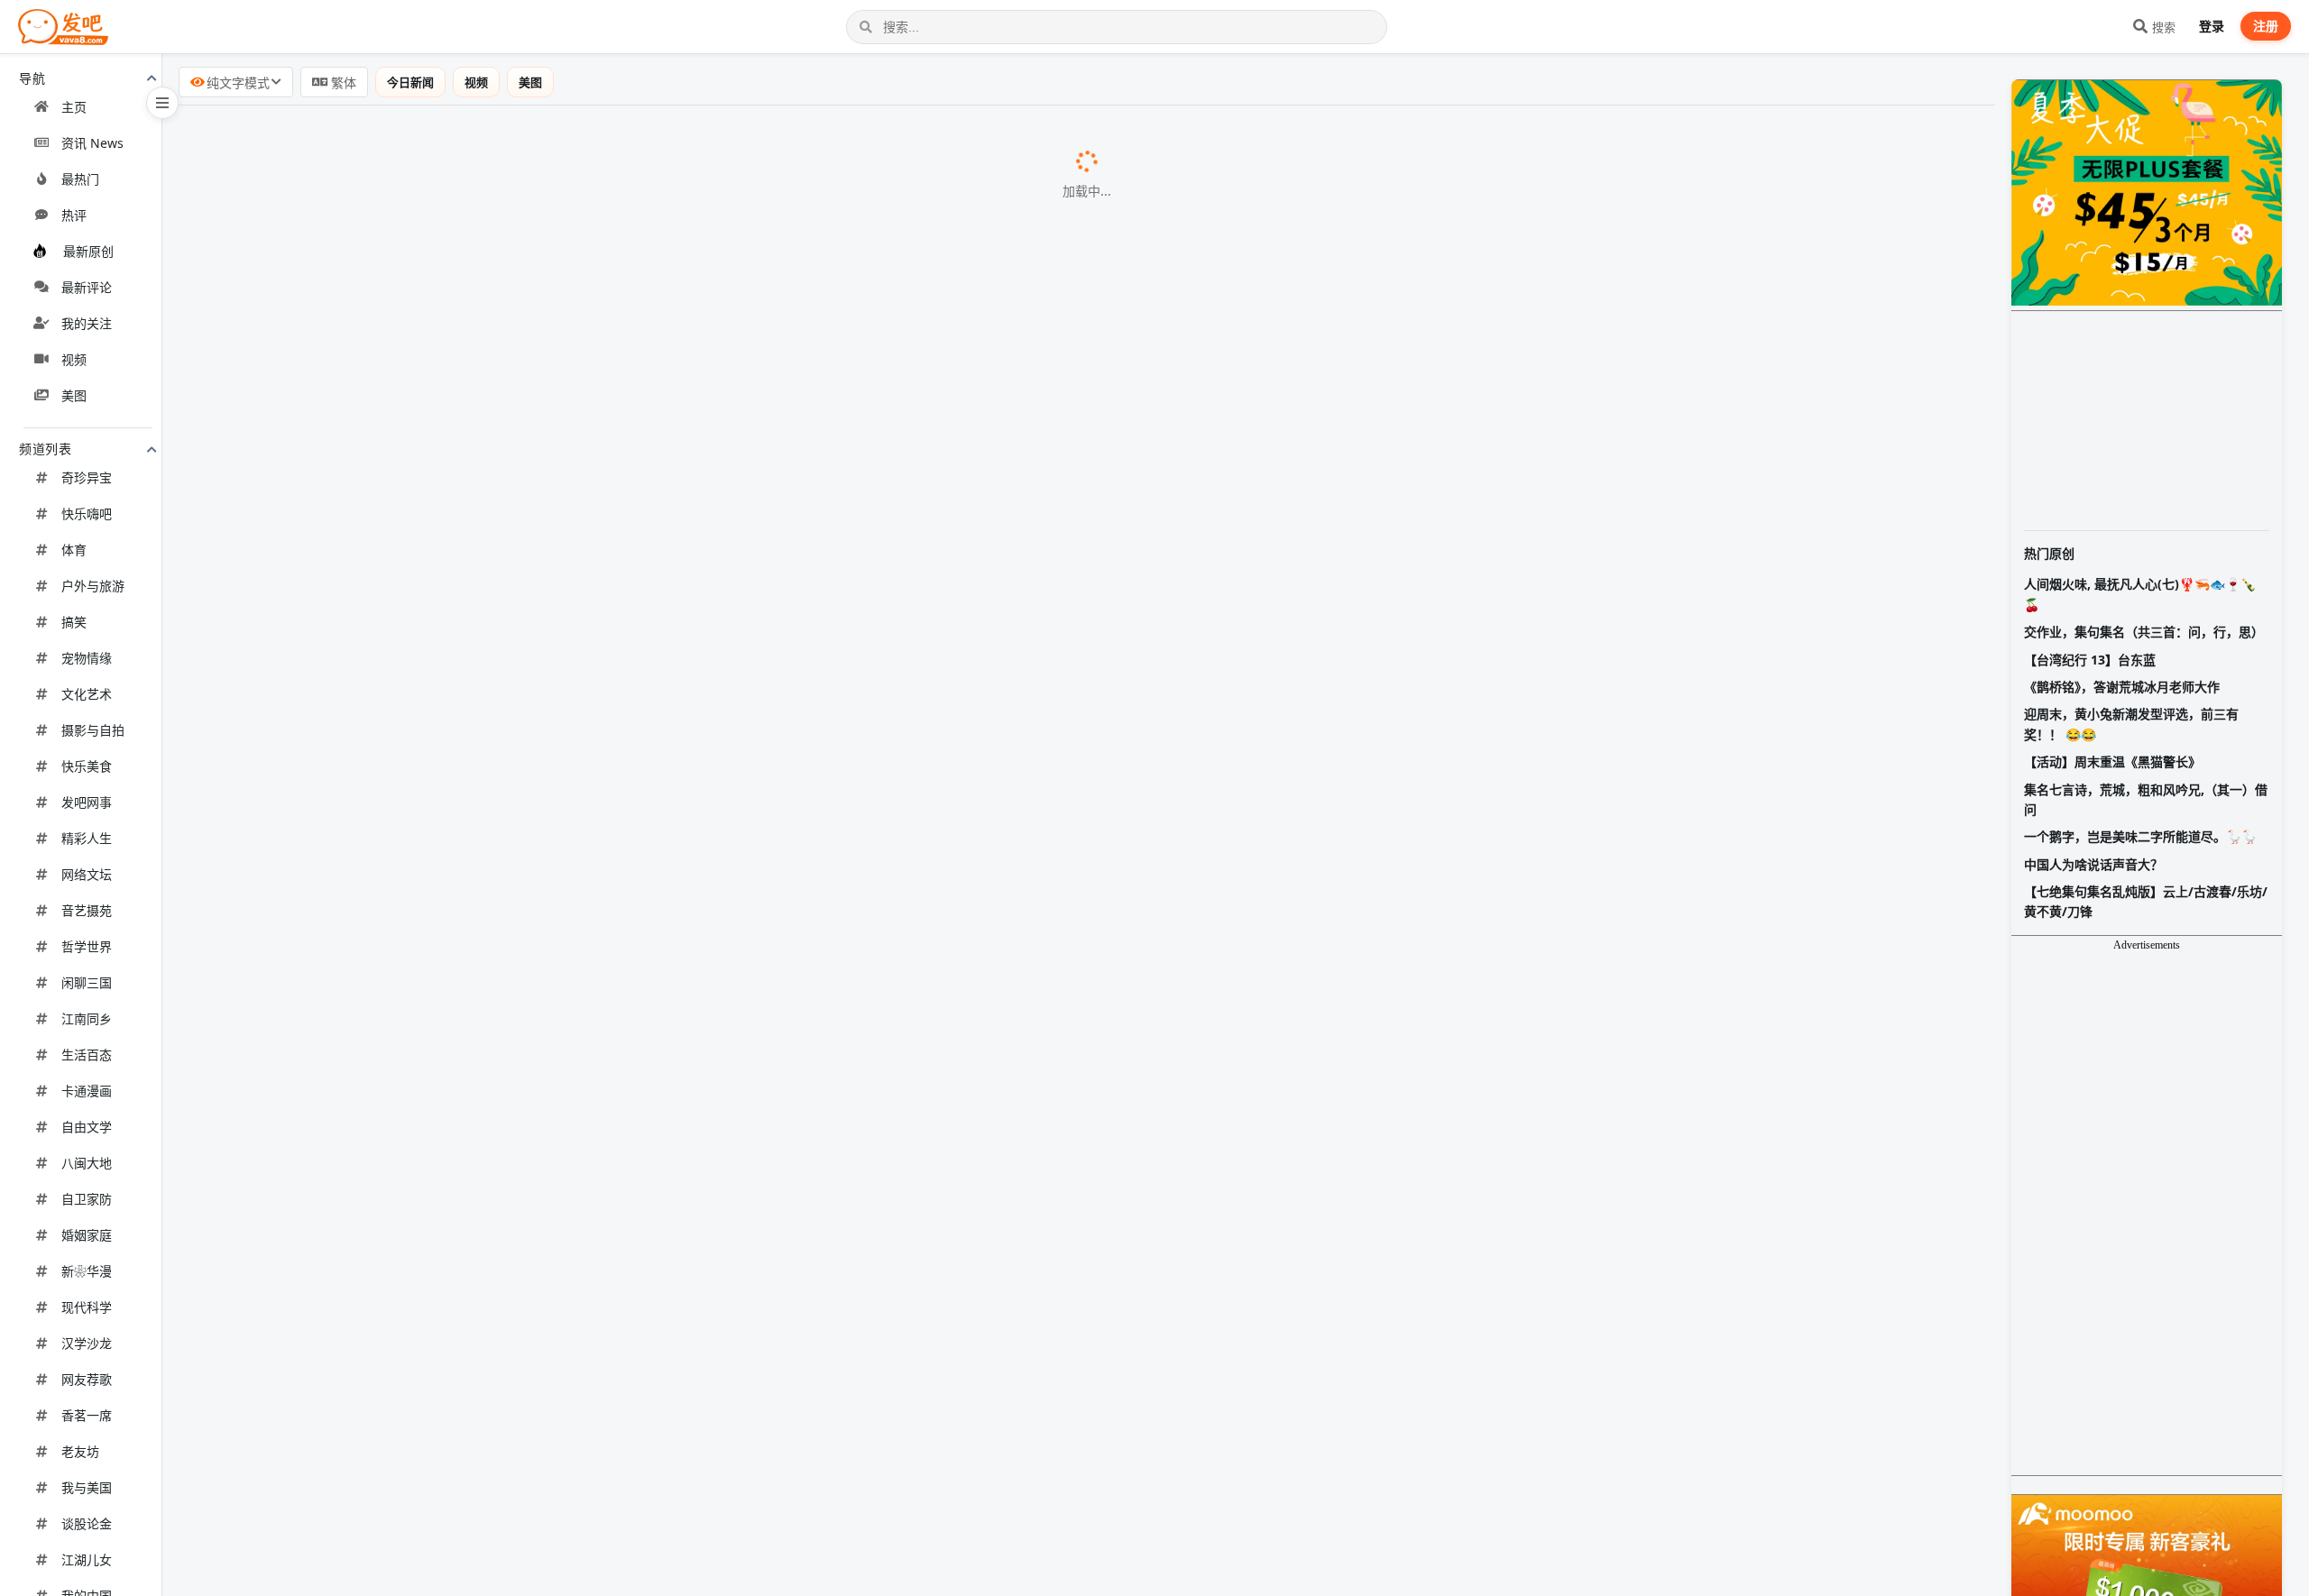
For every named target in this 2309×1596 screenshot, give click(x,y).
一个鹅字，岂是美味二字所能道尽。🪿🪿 (2140, 836)
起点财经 (497, 138)
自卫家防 (87, 1199)
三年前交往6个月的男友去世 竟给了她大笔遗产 (343, 464)
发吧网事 (87, 802)
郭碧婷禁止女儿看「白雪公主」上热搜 (316, 838)
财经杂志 (515, 184)
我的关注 (87, 323)
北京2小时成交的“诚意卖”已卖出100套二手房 (337, 1165)
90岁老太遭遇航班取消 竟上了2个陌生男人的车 (344, 650)
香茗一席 (87, 1415)
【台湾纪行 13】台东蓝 (2090, 660)
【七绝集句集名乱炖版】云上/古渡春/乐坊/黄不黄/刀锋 (2146, 901)
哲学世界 (87, 946)
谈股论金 (87, 1523)
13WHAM (482, 793)
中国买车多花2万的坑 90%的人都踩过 (314, 1119)
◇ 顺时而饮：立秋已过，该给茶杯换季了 (325, 1070)
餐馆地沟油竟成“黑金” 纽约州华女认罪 (316, 792)
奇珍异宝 (87, 477)
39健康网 (513, 1493)
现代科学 (87, 1307)
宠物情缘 (87, 658)
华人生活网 (520, 931)
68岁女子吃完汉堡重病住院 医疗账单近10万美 (341, 1258)
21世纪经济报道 (574, 370)
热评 (74, 215)
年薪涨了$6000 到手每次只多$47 (299, 510)
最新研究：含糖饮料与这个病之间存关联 (323, 276)
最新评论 (87, 287)
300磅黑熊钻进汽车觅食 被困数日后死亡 (322, 230)
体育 (74, 550)
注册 (2266, 26)
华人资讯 (595, 558)
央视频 (478, 885)
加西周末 (535, 465)
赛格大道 (469, 604)
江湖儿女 (87, 1559)
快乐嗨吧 (87, 514)
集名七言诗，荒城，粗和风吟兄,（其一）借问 (2146, 799)
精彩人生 (87, 838)
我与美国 (87, 1487)
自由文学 (87, 1127)
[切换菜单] (162, 103)
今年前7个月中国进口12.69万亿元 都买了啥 (332, 1351)
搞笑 (74, 622)
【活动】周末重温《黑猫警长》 (2112, 761)
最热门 (80, 179)
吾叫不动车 (483, 1120)
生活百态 (87, 1055)
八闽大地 (87, 1163)
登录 (2212, 26)
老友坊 (80, 1451)
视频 (74, 359)
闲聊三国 (87, 982)
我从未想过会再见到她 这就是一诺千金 (317, 885)
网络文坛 (87, 874)
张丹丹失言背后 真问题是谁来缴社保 (310, 603)
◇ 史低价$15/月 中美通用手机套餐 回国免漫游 (344, 743)
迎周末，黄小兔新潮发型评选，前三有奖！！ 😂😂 (2131, 724)
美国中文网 (501, 277)
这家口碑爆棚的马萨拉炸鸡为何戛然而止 (323, 1539)
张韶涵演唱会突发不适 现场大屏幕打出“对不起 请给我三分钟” (390, 1446)
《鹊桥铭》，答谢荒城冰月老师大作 (2122, 687)
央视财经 (514, 1352)
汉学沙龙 (87, 1343)
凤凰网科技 (529, 1166)
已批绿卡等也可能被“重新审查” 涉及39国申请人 (345, 696)
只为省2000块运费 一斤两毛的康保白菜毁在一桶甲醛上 (370, 323)
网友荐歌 (87, 1379)
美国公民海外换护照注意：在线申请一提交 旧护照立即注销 (382, 977)
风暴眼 (583, 324)
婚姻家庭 (87, 1235)
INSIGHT (480, 839)
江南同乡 (87, 1018)
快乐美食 (87, 766)
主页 (74, 107)
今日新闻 (410, 82)
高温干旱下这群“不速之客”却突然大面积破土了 (343, 1585)
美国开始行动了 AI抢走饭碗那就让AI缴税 (324, 137)
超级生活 (537, 651)
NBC (482, 231)
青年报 (541, 1213)
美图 (74, 395)
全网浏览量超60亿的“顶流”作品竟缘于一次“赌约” (349, 1212)
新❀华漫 (87, 1271)
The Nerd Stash (465, 511)
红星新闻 (628, 1447)
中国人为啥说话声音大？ (2093, 864)
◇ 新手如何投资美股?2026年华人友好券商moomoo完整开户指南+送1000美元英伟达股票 (483, 1398)
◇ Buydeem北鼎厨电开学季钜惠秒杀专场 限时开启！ (366, 416)
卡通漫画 (87, 1091)
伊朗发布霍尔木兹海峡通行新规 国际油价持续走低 (354, 369)
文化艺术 (87, 694)
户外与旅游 (93, 586)
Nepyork (540, 697)
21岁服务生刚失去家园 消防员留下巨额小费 (333, 931)
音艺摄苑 (87, 910)
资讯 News (92, 143)
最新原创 (88, 251)
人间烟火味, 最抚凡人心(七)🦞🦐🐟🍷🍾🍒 (2140, 594)
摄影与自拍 (93, 730)
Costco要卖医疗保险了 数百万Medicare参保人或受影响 (373, 557)
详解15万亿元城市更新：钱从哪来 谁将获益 (333, 183)
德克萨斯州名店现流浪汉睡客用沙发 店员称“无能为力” (366, 1304)
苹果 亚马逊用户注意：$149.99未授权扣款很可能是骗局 (373, 1023)
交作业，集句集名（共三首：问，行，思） (2144, 632)
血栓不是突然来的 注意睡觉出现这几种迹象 (332, 1492)
